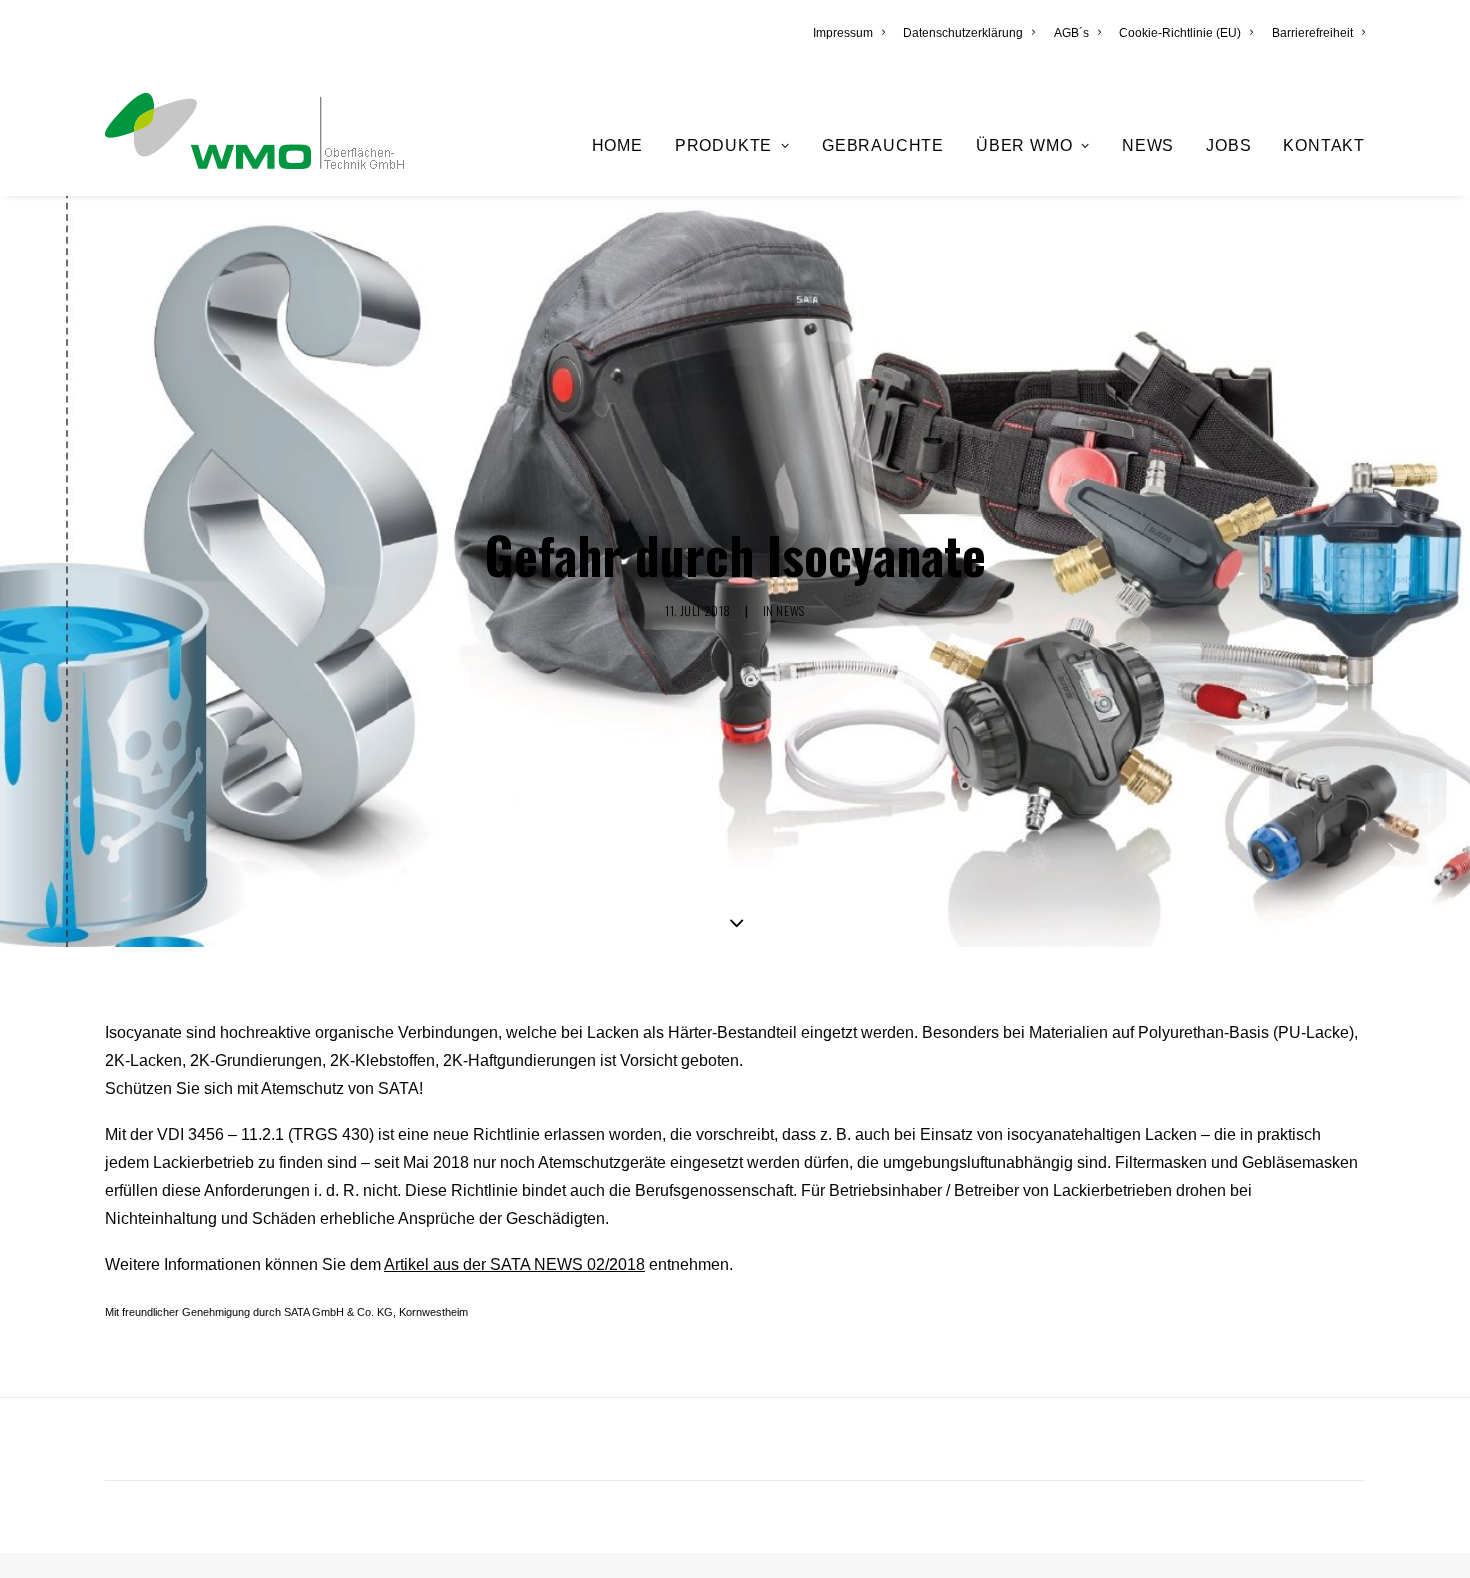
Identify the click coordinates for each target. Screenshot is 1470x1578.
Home (617, 145)
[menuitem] (852, 33)
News (1148, 145)
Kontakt (1324, 145)
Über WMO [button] (1024, 145)
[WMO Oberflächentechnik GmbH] (255, 131)
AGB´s (1071, 33)
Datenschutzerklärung (963, 33)
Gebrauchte (883, 145)
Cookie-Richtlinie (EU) (1180, 33)
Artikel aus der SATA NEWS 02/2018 (514, 1264)
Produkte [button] (723, 145)
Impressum (843, 33)
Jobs (1228, 145)
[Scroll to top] (1431, 1537)
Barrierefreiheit (1312, 33)
